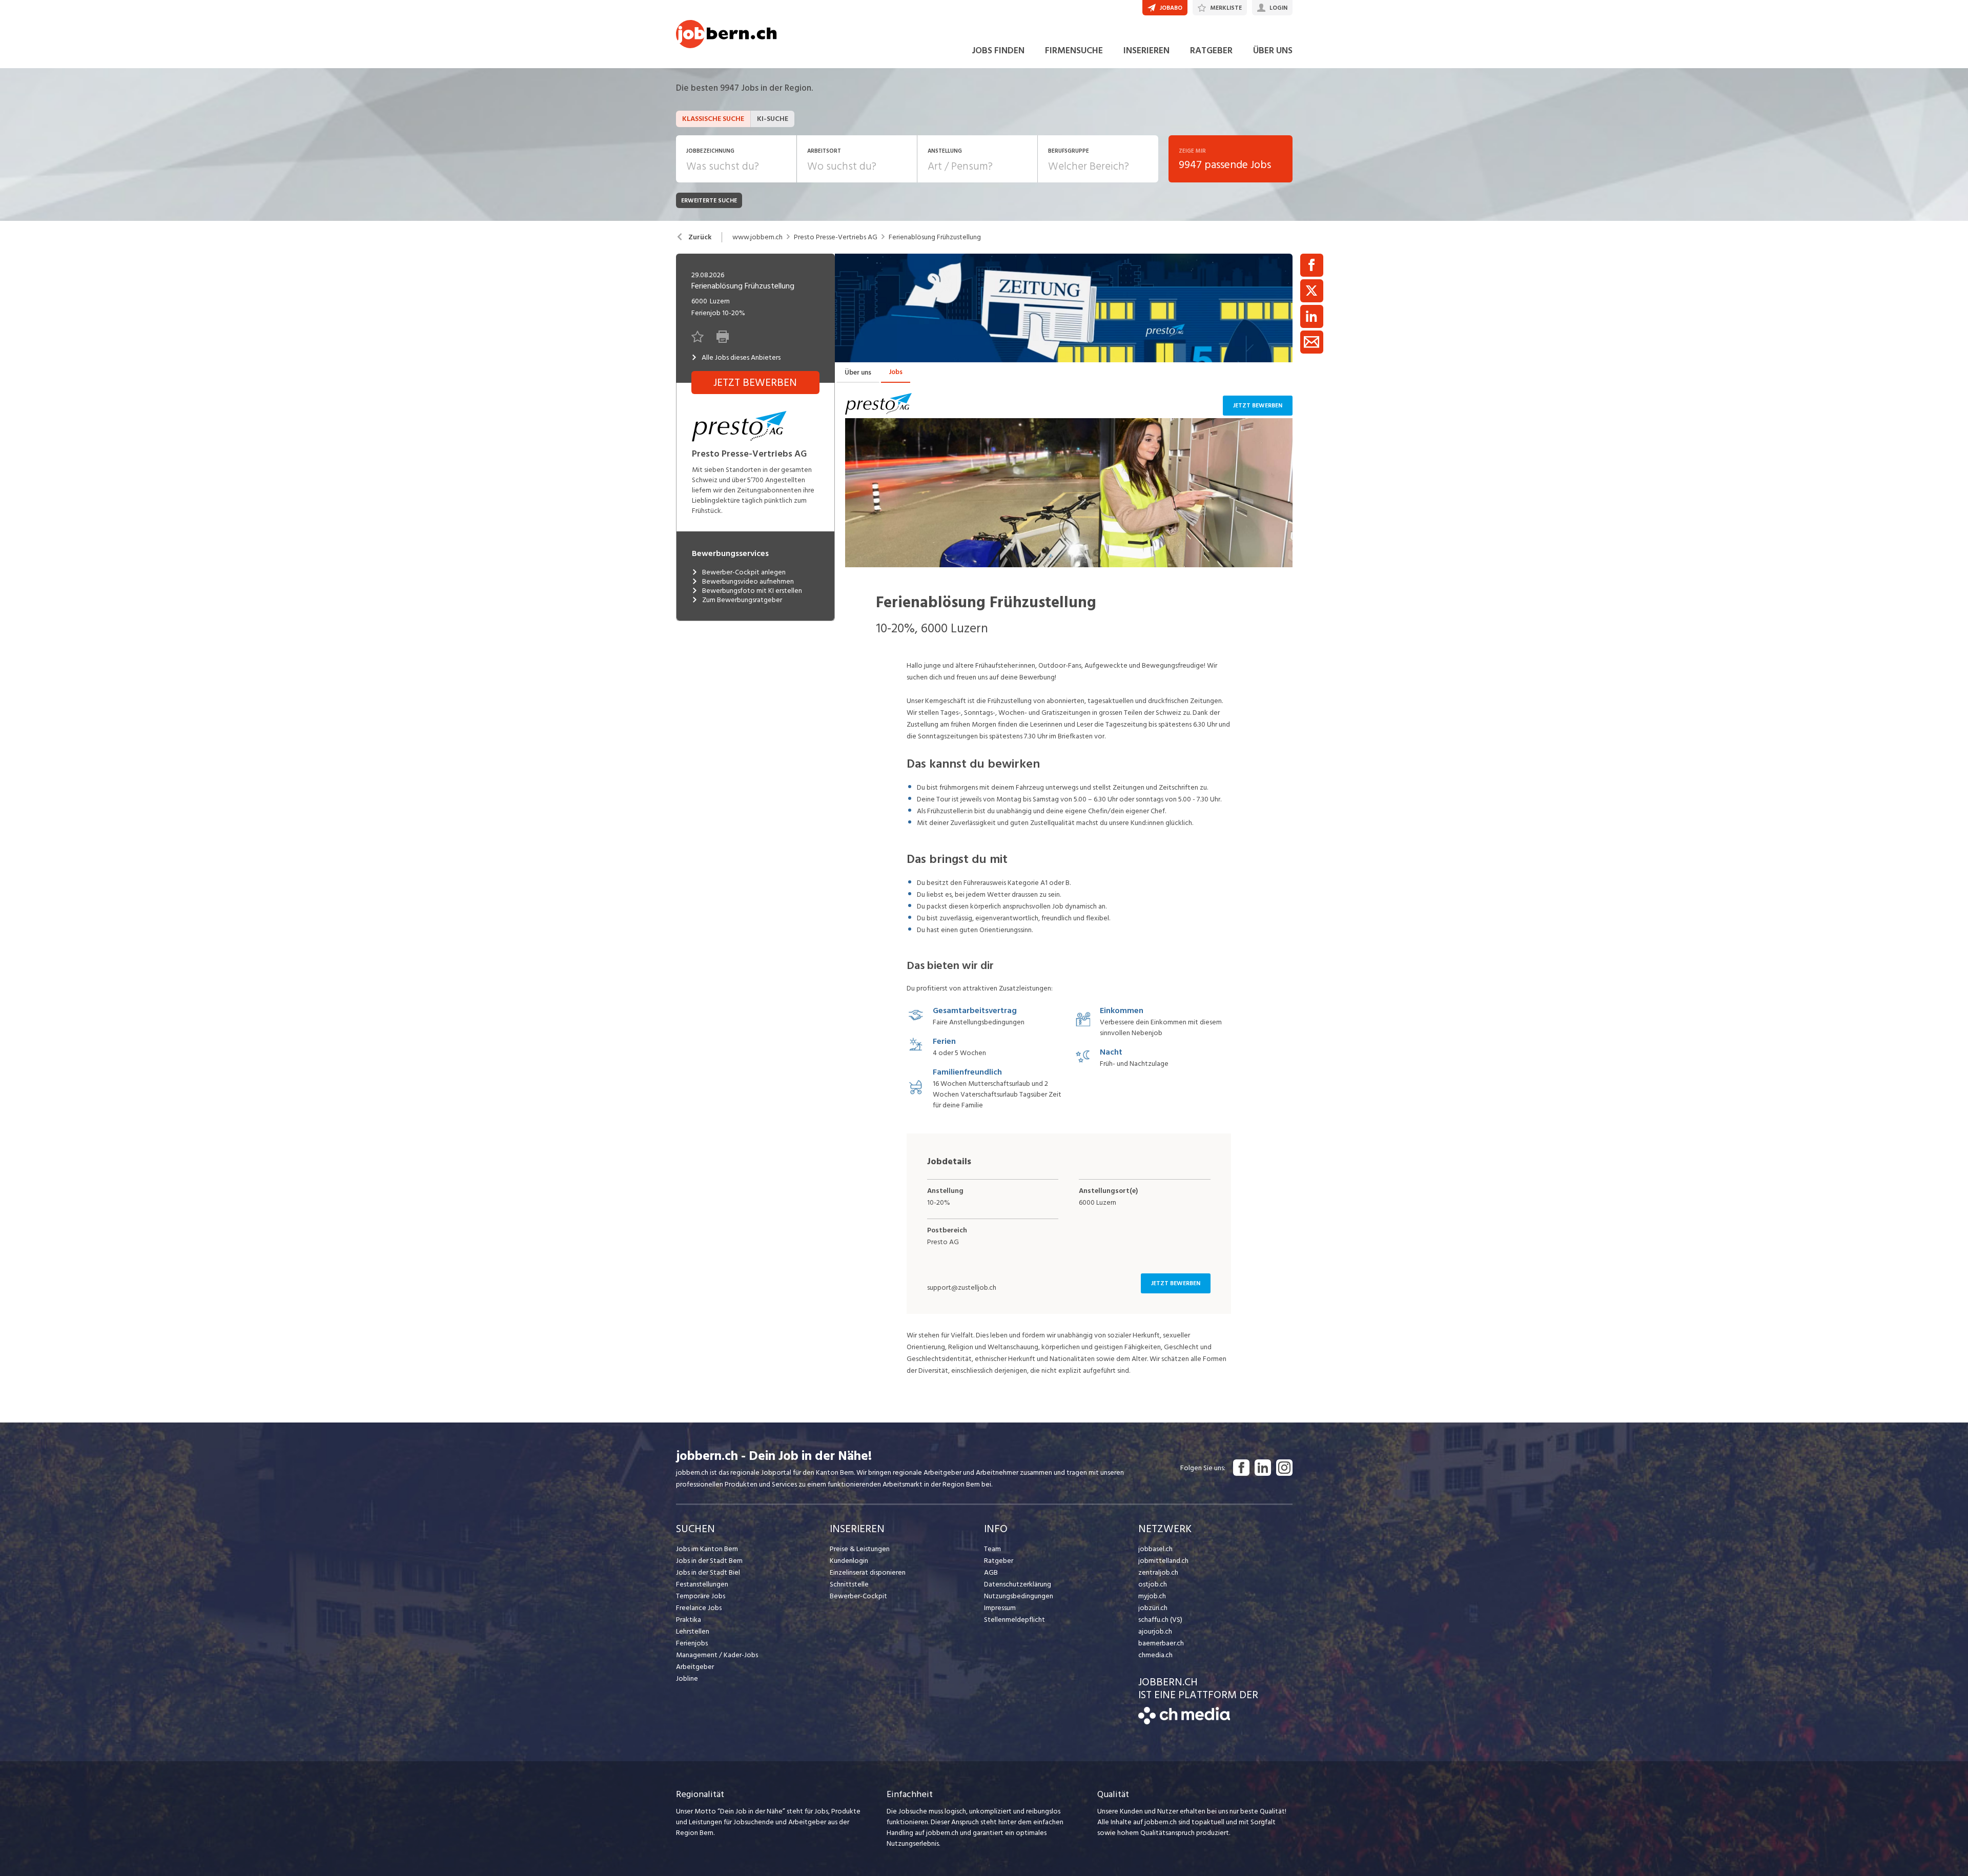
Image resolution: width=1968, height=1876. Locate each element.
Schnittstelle (849, 1584)
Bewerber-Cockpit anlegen (744, 572)
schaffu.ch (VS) (1160, 1620)
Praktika (689, 1620)
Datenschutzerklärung (1018, 1584)
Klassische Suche (713, 119)
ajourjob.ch (1155, 1631)
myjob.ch (1152, 1596)
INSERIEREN (1146, 50)
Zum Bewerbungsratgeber (742, 600)
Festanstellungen (702, 1584)
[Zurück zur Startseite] (1184, 1722)
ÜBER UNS (1273, 50)
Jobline (687, 1678)
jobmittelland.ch (1163, 1561)
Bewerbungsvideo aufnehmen (748, 582)
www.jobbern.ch (757, 237)
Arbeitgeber (695, 1667)
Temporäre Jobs (701, 1596)
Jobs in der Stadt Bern (709, 1561)
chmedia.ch (1155, 1655)
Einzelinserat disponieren (868, 1572)
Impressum (1000, 1608)
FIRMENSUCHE (1074, 50)
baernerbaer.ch (1161, 1643)
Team (992, 1549)
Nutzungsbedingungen (1019, 1596)
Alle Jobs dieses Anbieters (741, 358)
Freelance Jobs (699, 1608)
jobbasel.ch (1155, 1549)
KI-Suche (773, 119)
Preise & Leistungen (860, 1549)
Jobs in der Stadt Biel (708, 1572)
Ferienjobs (692, 1643)
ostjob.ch (1153, 1584)
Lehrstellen (693, 1631)
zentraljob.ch (1158, 1572)
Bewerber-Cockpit (858, 1596)
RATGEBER (1211, 50)
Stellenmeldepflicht (1014, 1620)
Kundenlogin (849, 1561)
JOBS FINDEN (998, 50)
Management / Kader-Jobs (717, 1655)
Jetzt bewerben (1258, 406)
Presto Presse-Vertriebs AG (836, 237)
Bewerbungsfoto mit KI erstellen (752, 591)
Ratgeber (999, 1561)
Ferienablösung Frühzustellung (935, 237)
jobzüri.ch (1153, 1608)
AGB (991, 1572)
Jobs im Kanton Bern (707, 1549)
